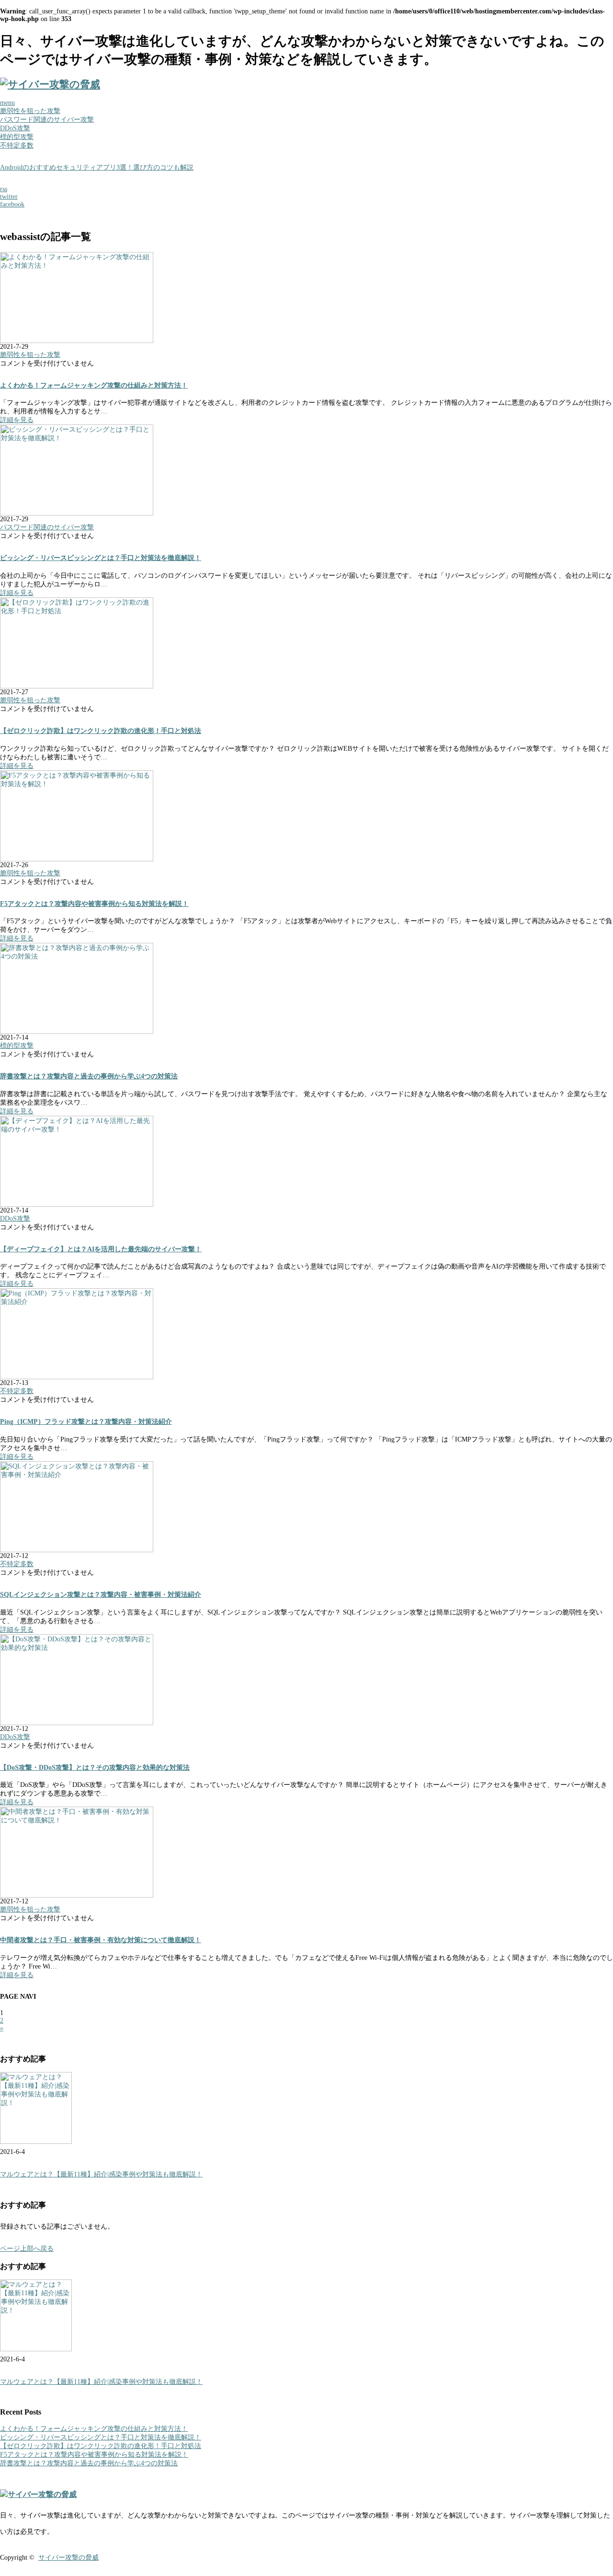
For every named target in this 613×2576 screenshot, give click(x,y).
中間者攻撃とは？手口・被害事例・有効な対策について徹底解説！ (101, 1940)
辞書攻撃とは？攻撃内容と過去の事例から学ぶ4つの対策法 (89, 1076)
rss (4, 189)
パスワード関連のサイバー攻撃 (47, 120)
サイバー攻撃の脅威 (68, 2558)
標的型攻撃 (17, 137)
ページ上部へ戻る (27, 2249)
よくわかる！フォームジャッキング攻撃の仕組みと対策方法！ (94, 385)
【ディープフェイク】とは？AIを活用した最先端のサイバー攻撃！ (101, 1249)
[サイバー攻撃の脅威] (50, 84)
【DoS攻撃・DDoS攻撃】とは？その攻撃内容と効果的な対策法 (95, 1768)
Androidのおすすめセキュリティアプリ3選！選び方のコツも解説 (97, 167)
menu (7, 103)
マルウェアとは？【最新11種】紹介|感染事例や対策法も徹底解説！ (101, 2174)
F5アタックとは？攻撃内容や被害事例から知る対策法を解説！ (94, 904)
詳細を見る (17, 420)
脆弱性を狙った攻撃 (30, 111)
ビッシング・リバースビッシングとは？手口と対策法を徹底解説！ (101, 558)
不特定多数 (17, 145)
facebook (12, 204)
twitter (9, 197)
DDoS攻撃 (15, 128)
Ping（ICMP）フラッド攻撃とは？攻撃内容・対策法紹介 (86, 1422)
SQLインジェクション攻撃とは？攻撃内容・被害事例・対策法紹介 (101, 1595)
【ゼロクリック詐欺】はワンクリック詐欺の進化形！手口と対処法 (101, 731)
